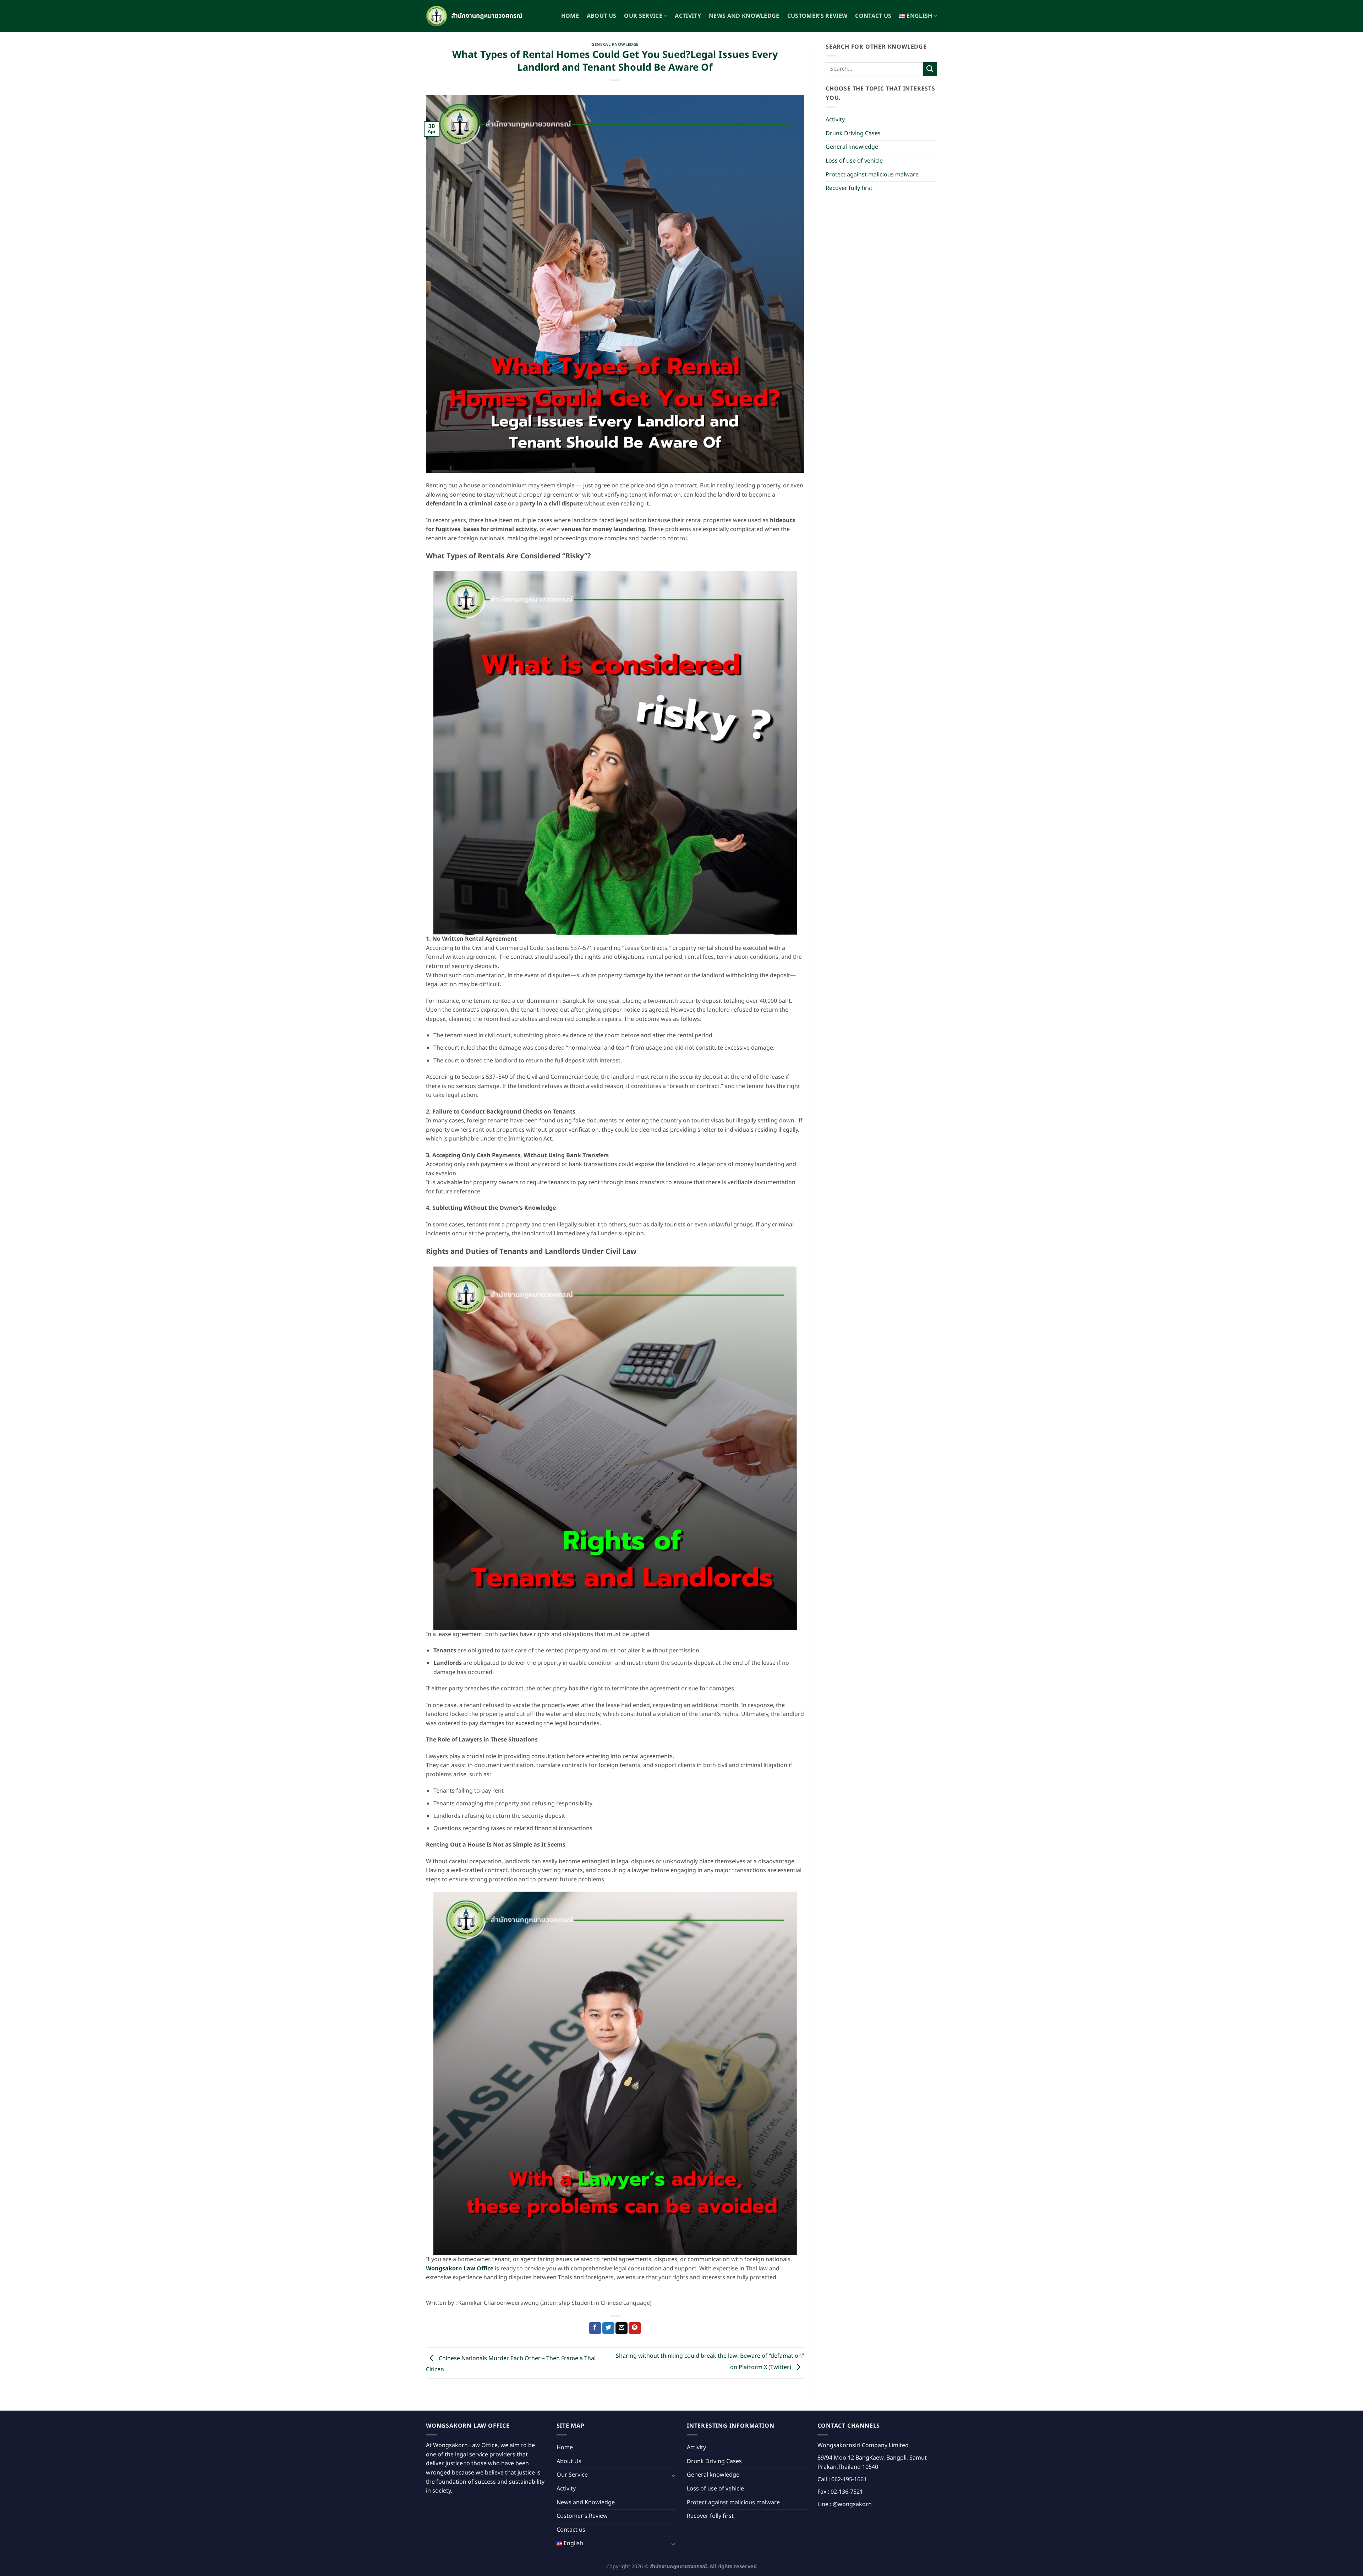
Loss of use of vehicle (854, 161)
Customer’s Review (817, 16)
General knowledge (615, 45)
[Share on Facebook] (595, 2328)
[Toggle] (673, 2475)
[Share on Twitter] (608, 2328)
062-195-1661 (849, 2479)
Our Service (643, 16)
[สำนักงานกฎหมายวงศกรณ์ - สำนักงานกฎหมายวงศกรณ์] (476, 16)
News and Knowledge (744, 16)
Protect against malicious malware (872, 175)
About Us (602, 16)
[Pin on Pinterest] (635, 2328)
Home (570, 16)
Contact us (873, 16)
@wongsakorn (852, 2504)
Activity (688, 16)
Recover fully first (849, 188)
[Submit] (930, 69)
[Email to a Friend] (622, 2328)
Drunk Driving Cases (853, 133)
